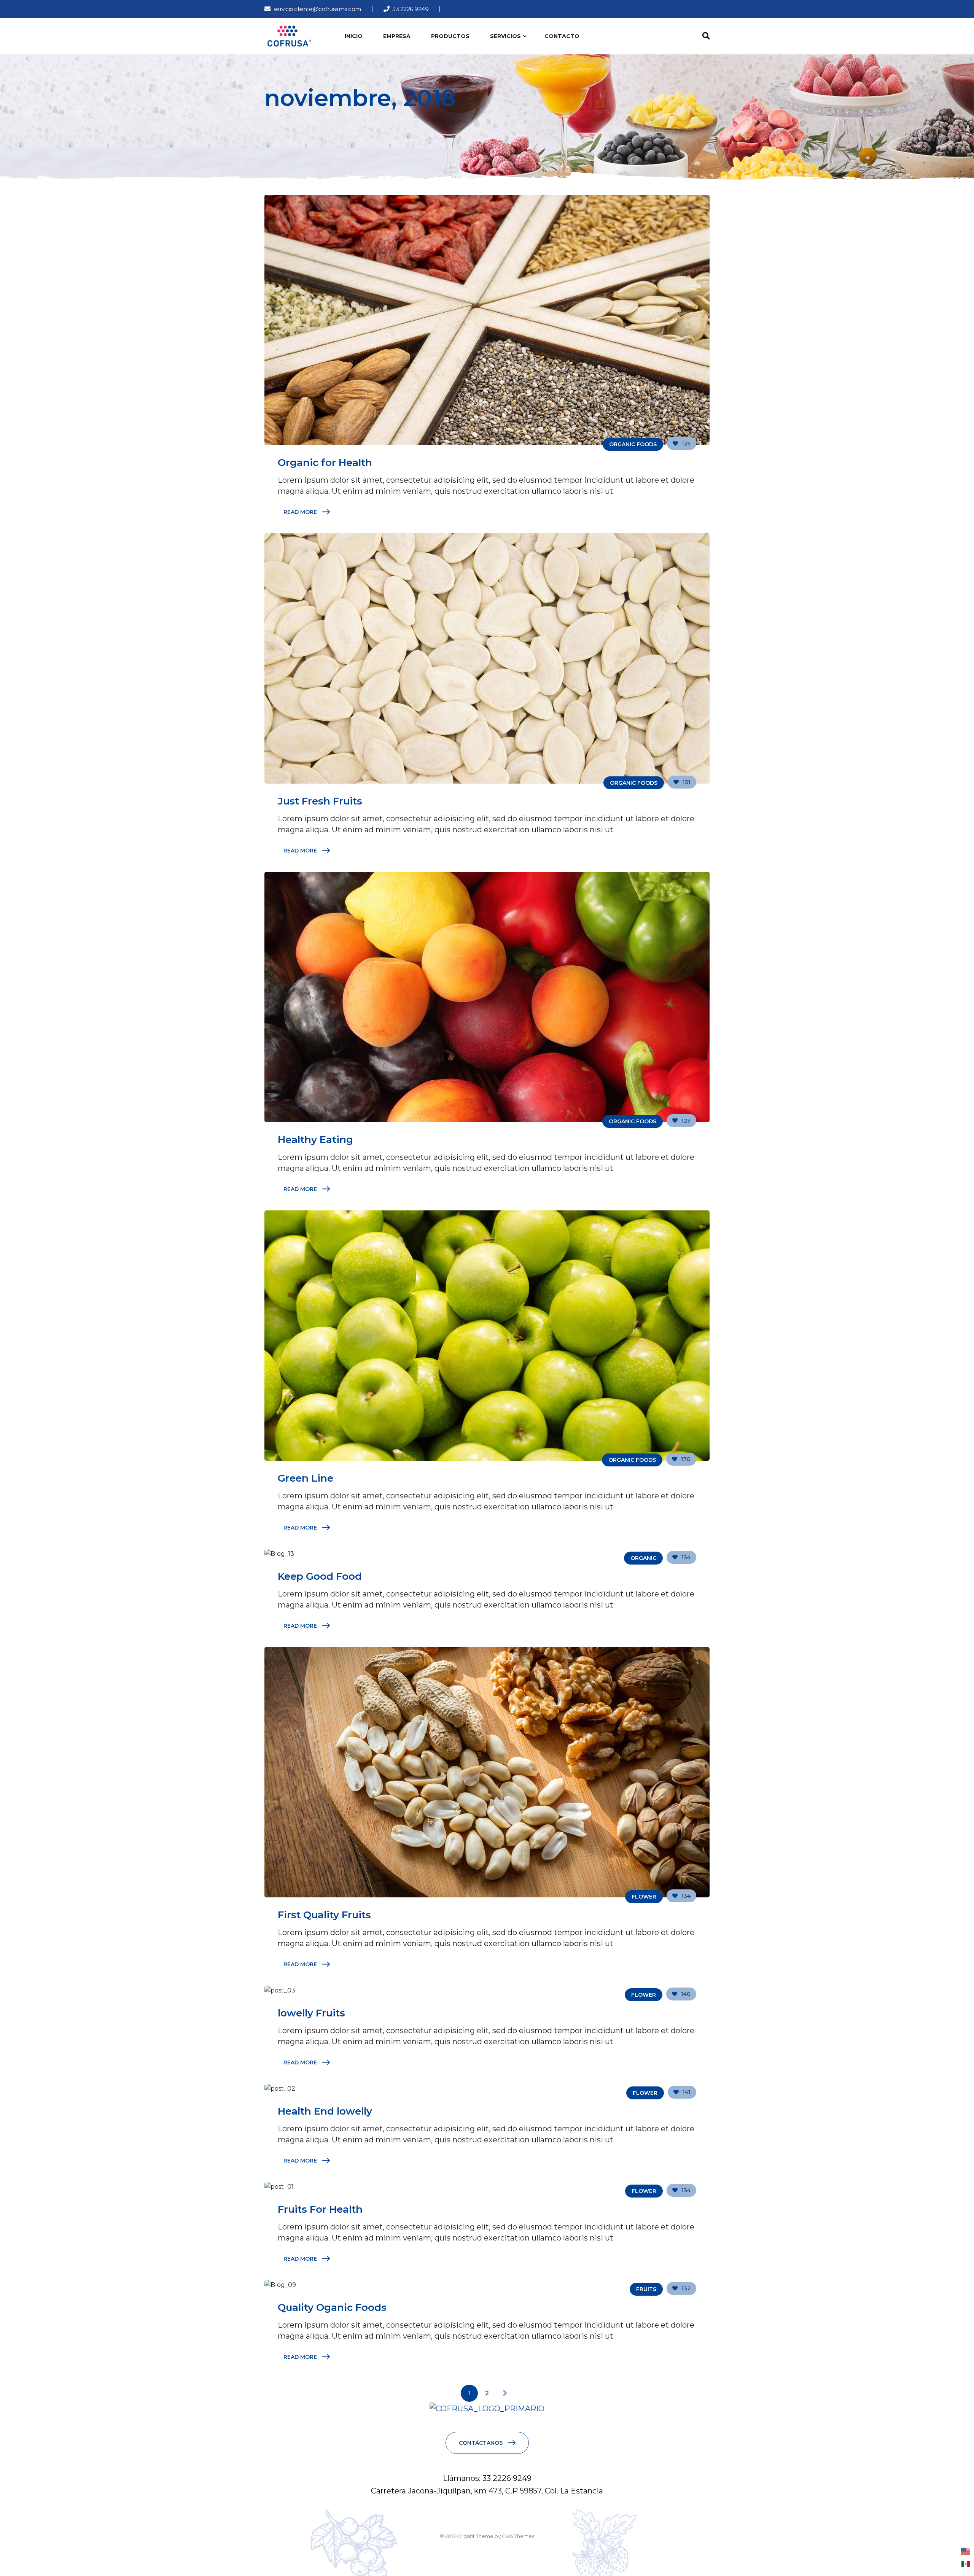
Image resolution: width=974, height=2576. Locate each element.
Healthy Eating (315, 1140)
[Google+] (477, 9)
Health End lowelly (325, 2111)
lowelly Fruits (311, 2013)
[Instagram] (490, 9)
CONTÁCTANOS (481, 2443)
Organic (643, 1558)
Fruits (646, 2289)
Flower (644, 1897)
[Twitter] (465, 9)
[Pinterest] (502, 9)
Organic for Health (325, 463)
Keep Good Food (320, 1576)
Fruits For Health (320, 2209)
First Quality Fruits (324, 1915)
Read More (300, 512)
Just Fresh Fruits (320, 801)
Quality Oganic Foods (332, 2307)
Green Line (306, 1478)
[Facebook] (452, 9)
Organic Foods (633, 444)
